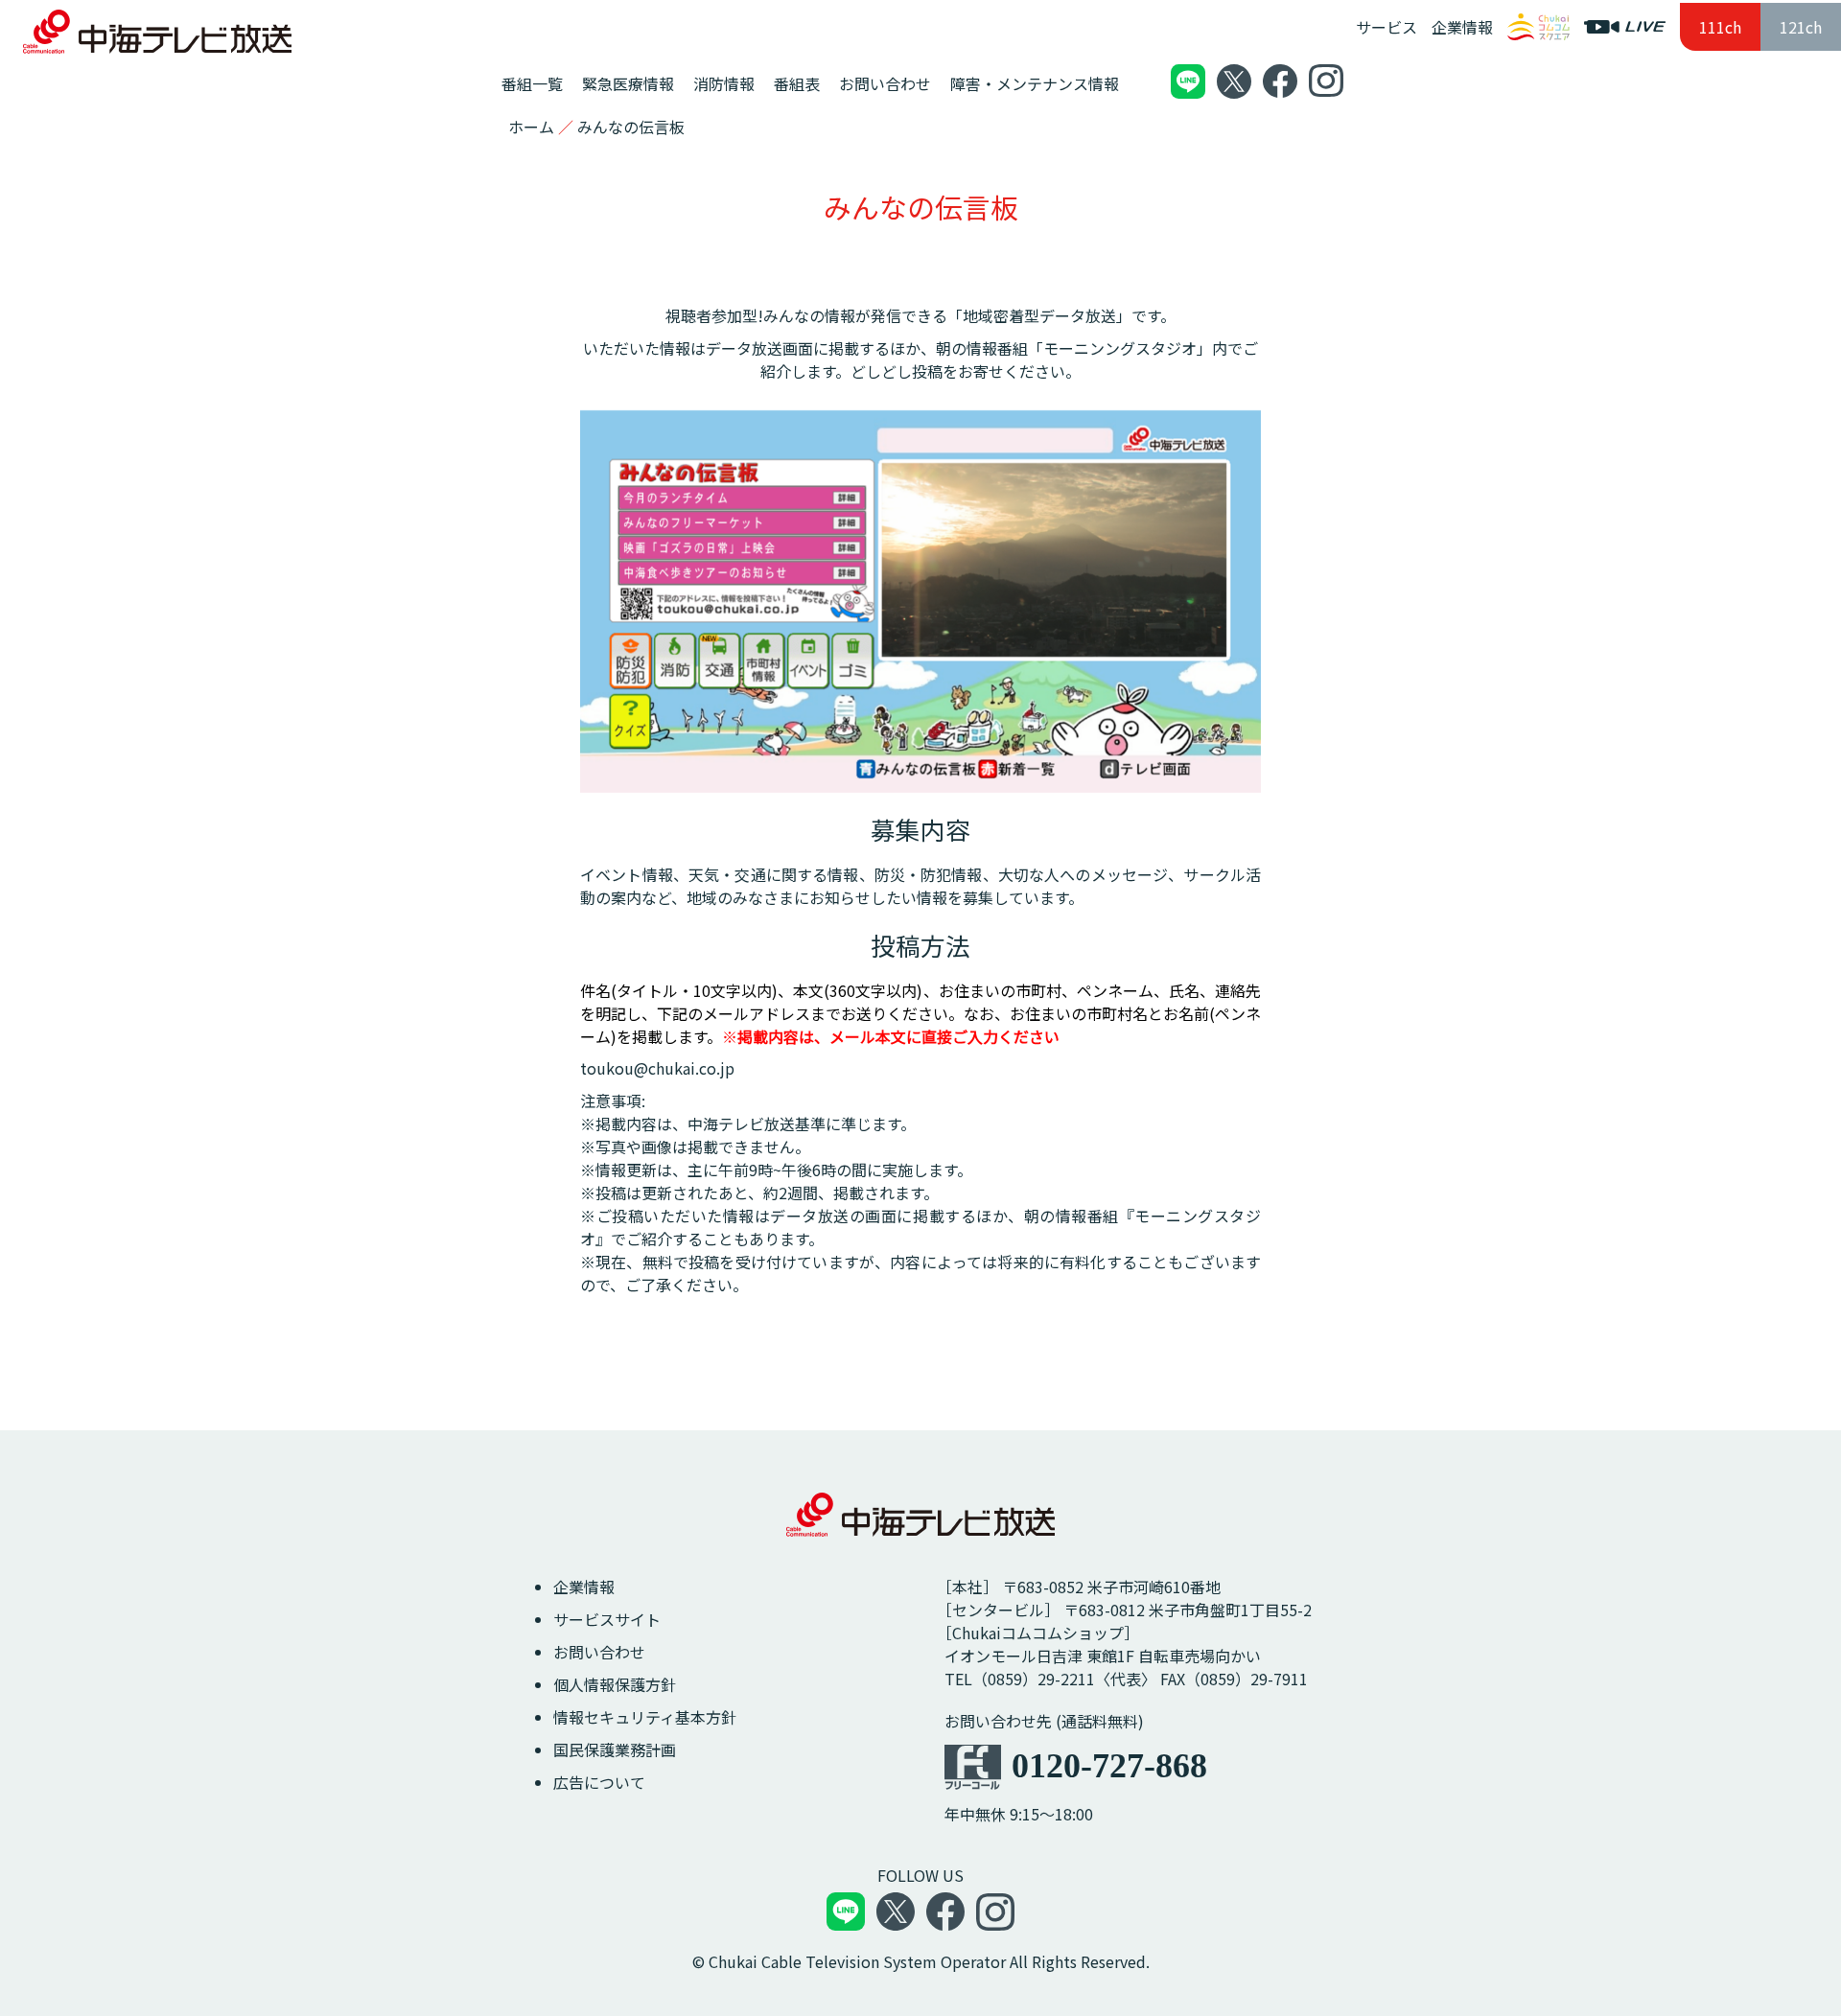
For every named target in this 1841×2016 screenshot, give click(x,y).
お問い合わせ (599, 1652)
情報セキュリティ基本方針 (645, 1717)
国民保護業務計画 (615, 1750)
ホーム (531, 127)
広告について (599, 1782)
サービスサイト (607, 1619)
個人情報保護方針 (615, 1684)
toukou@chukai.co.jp (657, 1068)
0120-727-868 (1109, 1766)
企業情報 (1462, 27)
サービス (1387, 27)
